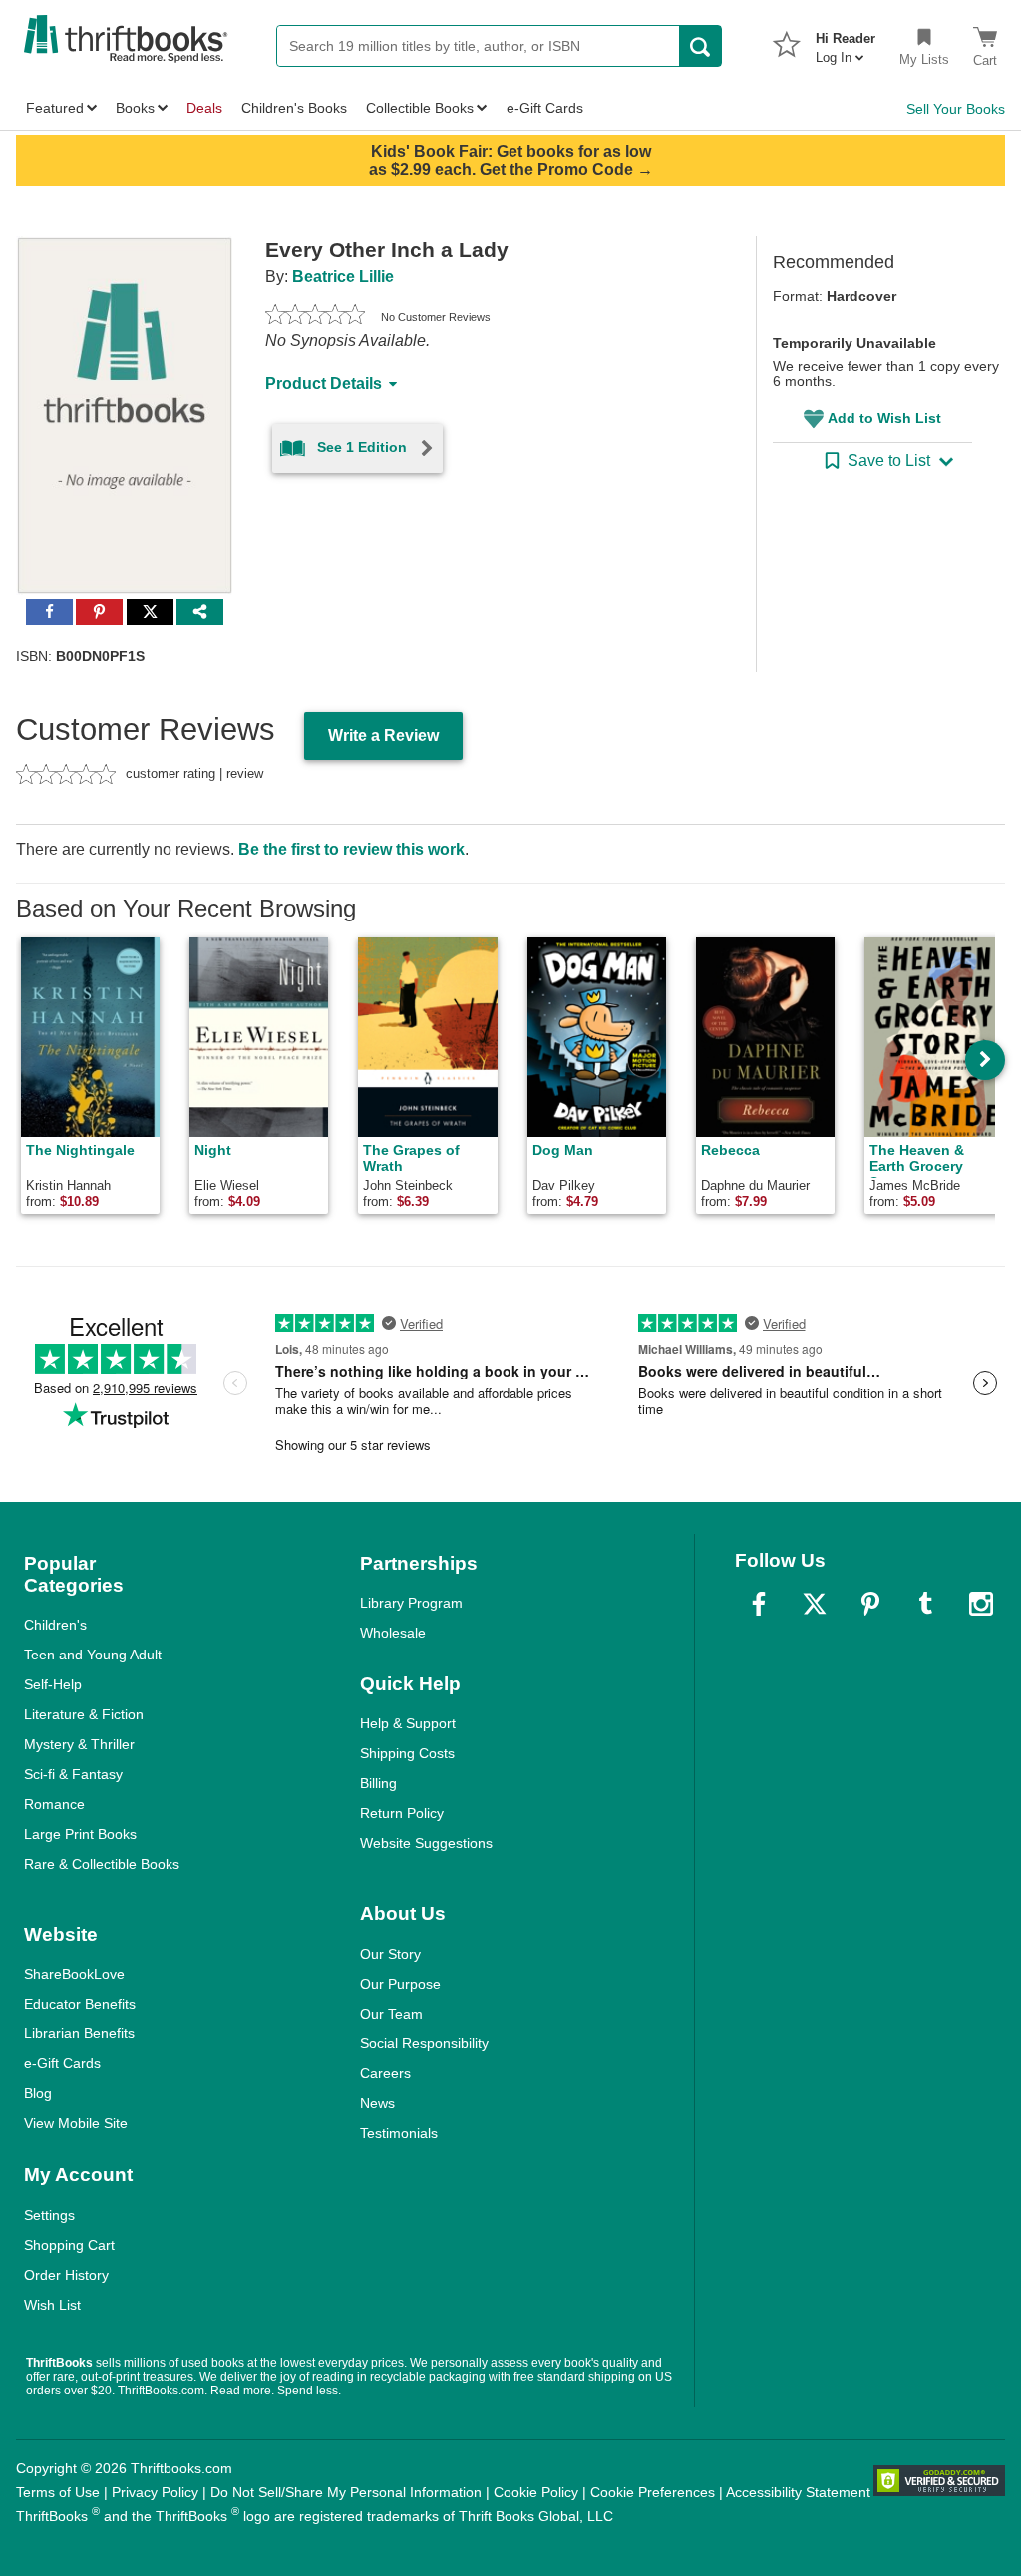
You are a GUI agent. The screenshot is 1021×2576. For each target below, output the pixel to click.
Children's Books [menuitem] (294, 108)
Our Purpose (400, 1984)
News (377, 2103)
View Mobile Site (76, 2123)
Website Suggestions (426, 1843)
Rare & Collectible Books (102, 1864)
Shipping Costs (407, 1753)
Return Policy (402, 1813)
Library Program (411, 1603)
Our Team (391, 2014)
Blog (38, 2093)
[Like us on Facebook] (759, 1604)
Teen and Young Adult (93, 1655)
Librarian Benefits (79, 2033)
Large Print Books (80, 1834)
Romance (54, 1804)
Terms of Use (58, 2492)
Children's (55, 1625)
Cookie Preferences (653, 2492)
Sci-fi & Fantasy (73, 1774)
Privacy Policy (155, 2492)
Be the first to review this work (351, 849)
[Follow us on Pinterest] (870, 1604)
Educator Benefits (80, 2004)
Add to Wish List (884, 418)
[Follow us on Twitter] (815, 1604)
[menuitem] (846, 42)
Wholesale (393, 1633)
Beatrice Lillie (343, 277)
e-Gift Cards (62, 2063)
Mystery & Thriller (79, 1744)
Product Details (324, 383)
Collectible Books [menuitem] (420, 108)
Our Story (390, 1954)
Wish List (52, 2305)
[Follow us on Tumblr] (925, 1604)
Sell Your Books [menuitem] (956, 109)
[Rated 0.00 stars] (315, 317)
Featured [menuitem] (55, 108)
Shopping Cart (69, 2245)
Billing (378, 1783)
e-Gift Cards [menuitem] (545, 108)
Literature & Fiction (84, 1714)
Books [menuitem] (135, 108)
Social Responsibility (424, 2043)
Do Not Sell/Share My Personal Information (346, 2492)
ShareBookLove (74, 1974)
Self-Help (53, 1684)
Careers (385, 2073)
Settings (49, 2215)
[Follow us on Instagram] (981, 1604)
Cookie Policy (536, 2492)
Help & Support (408, 1723)
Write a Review (383, 736)
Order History (66, 2275)
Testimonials (399, 2133)
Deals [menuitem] (204, 108)
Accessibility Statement (798, 2492)
